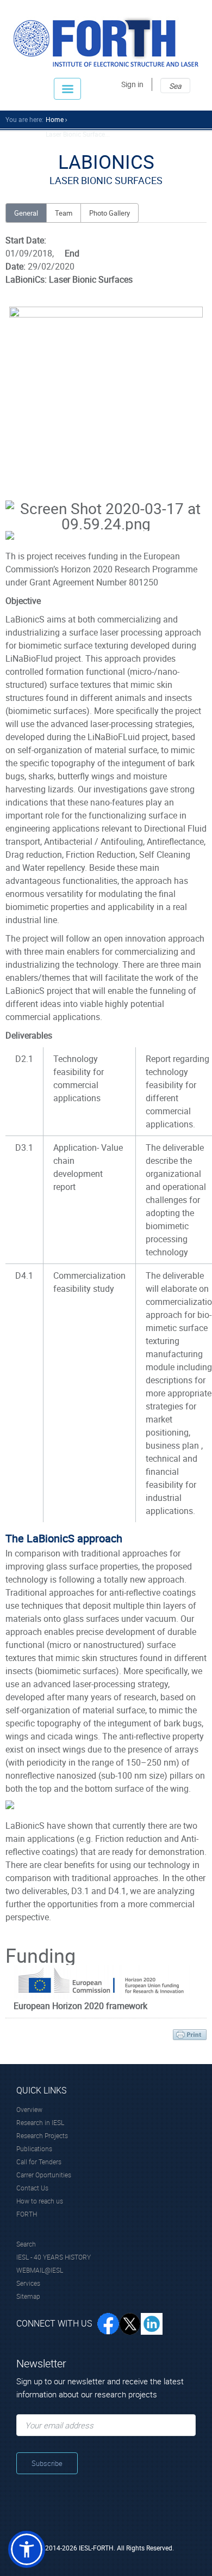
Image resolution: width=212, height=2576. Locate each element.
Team (64, 213)
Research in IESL (40, 2122)
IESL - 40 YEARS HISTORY (54, 2257)
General (26, 213)
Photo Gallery (110, 213)
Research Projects (42, 2135)
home (55, 119)
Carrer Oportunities (44, 2175)
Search (26, 2244)
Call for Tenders (39, 2162)
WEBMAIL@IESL (40, 2270)
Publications (34, 2148)
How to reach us (40, 2201)
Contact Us (32, 2188)
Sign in (132, 84)
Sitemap (28, 2296)
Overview (29, 2109)
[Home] (106, 42)
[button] (27, 2549)
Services (28, 2283)
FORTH (27, 2214)
